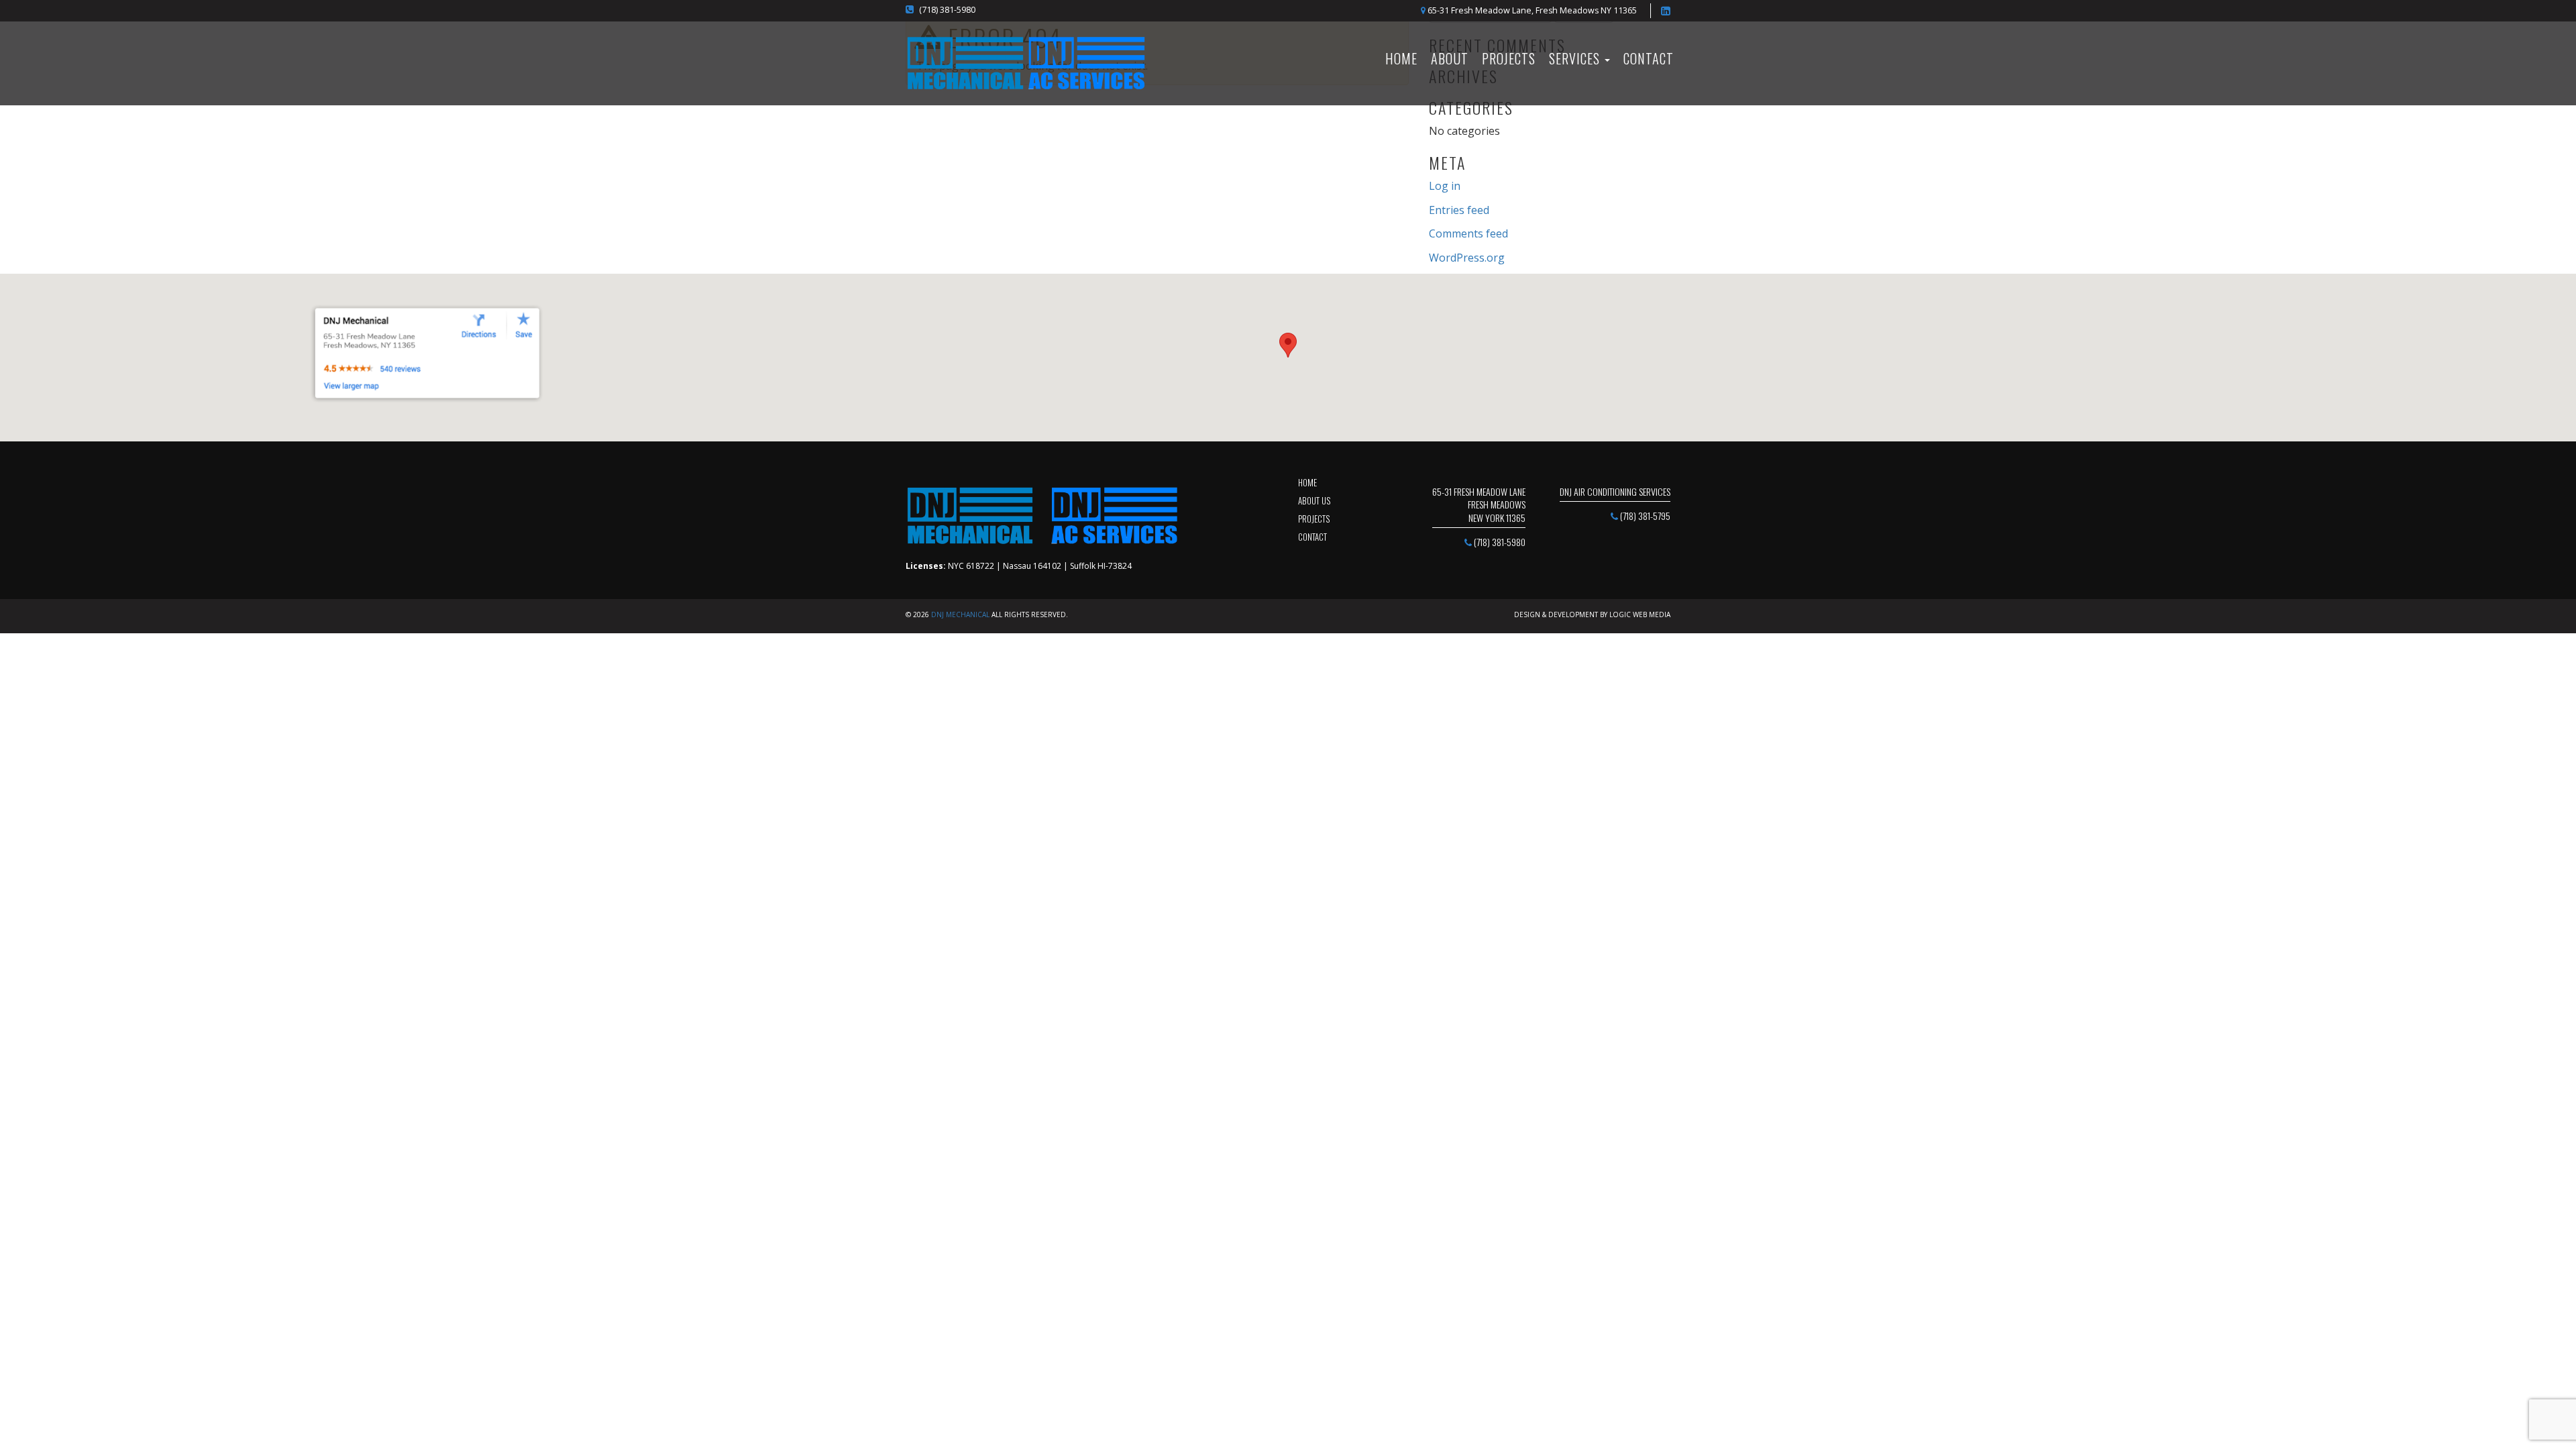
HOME (1401, 58)
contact (1312, 537)
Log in (1445, 186)
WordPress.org (1467, 258)
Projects (1509, 58)
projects (1314, 519)
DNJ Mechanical (960, 614)
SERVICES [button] (1576, 58)
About (1450, 58)
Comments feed (1468, 233)
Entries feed (1459, 210)
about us (1314, 500)
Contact (1649, 58)
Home (1307, 482)
